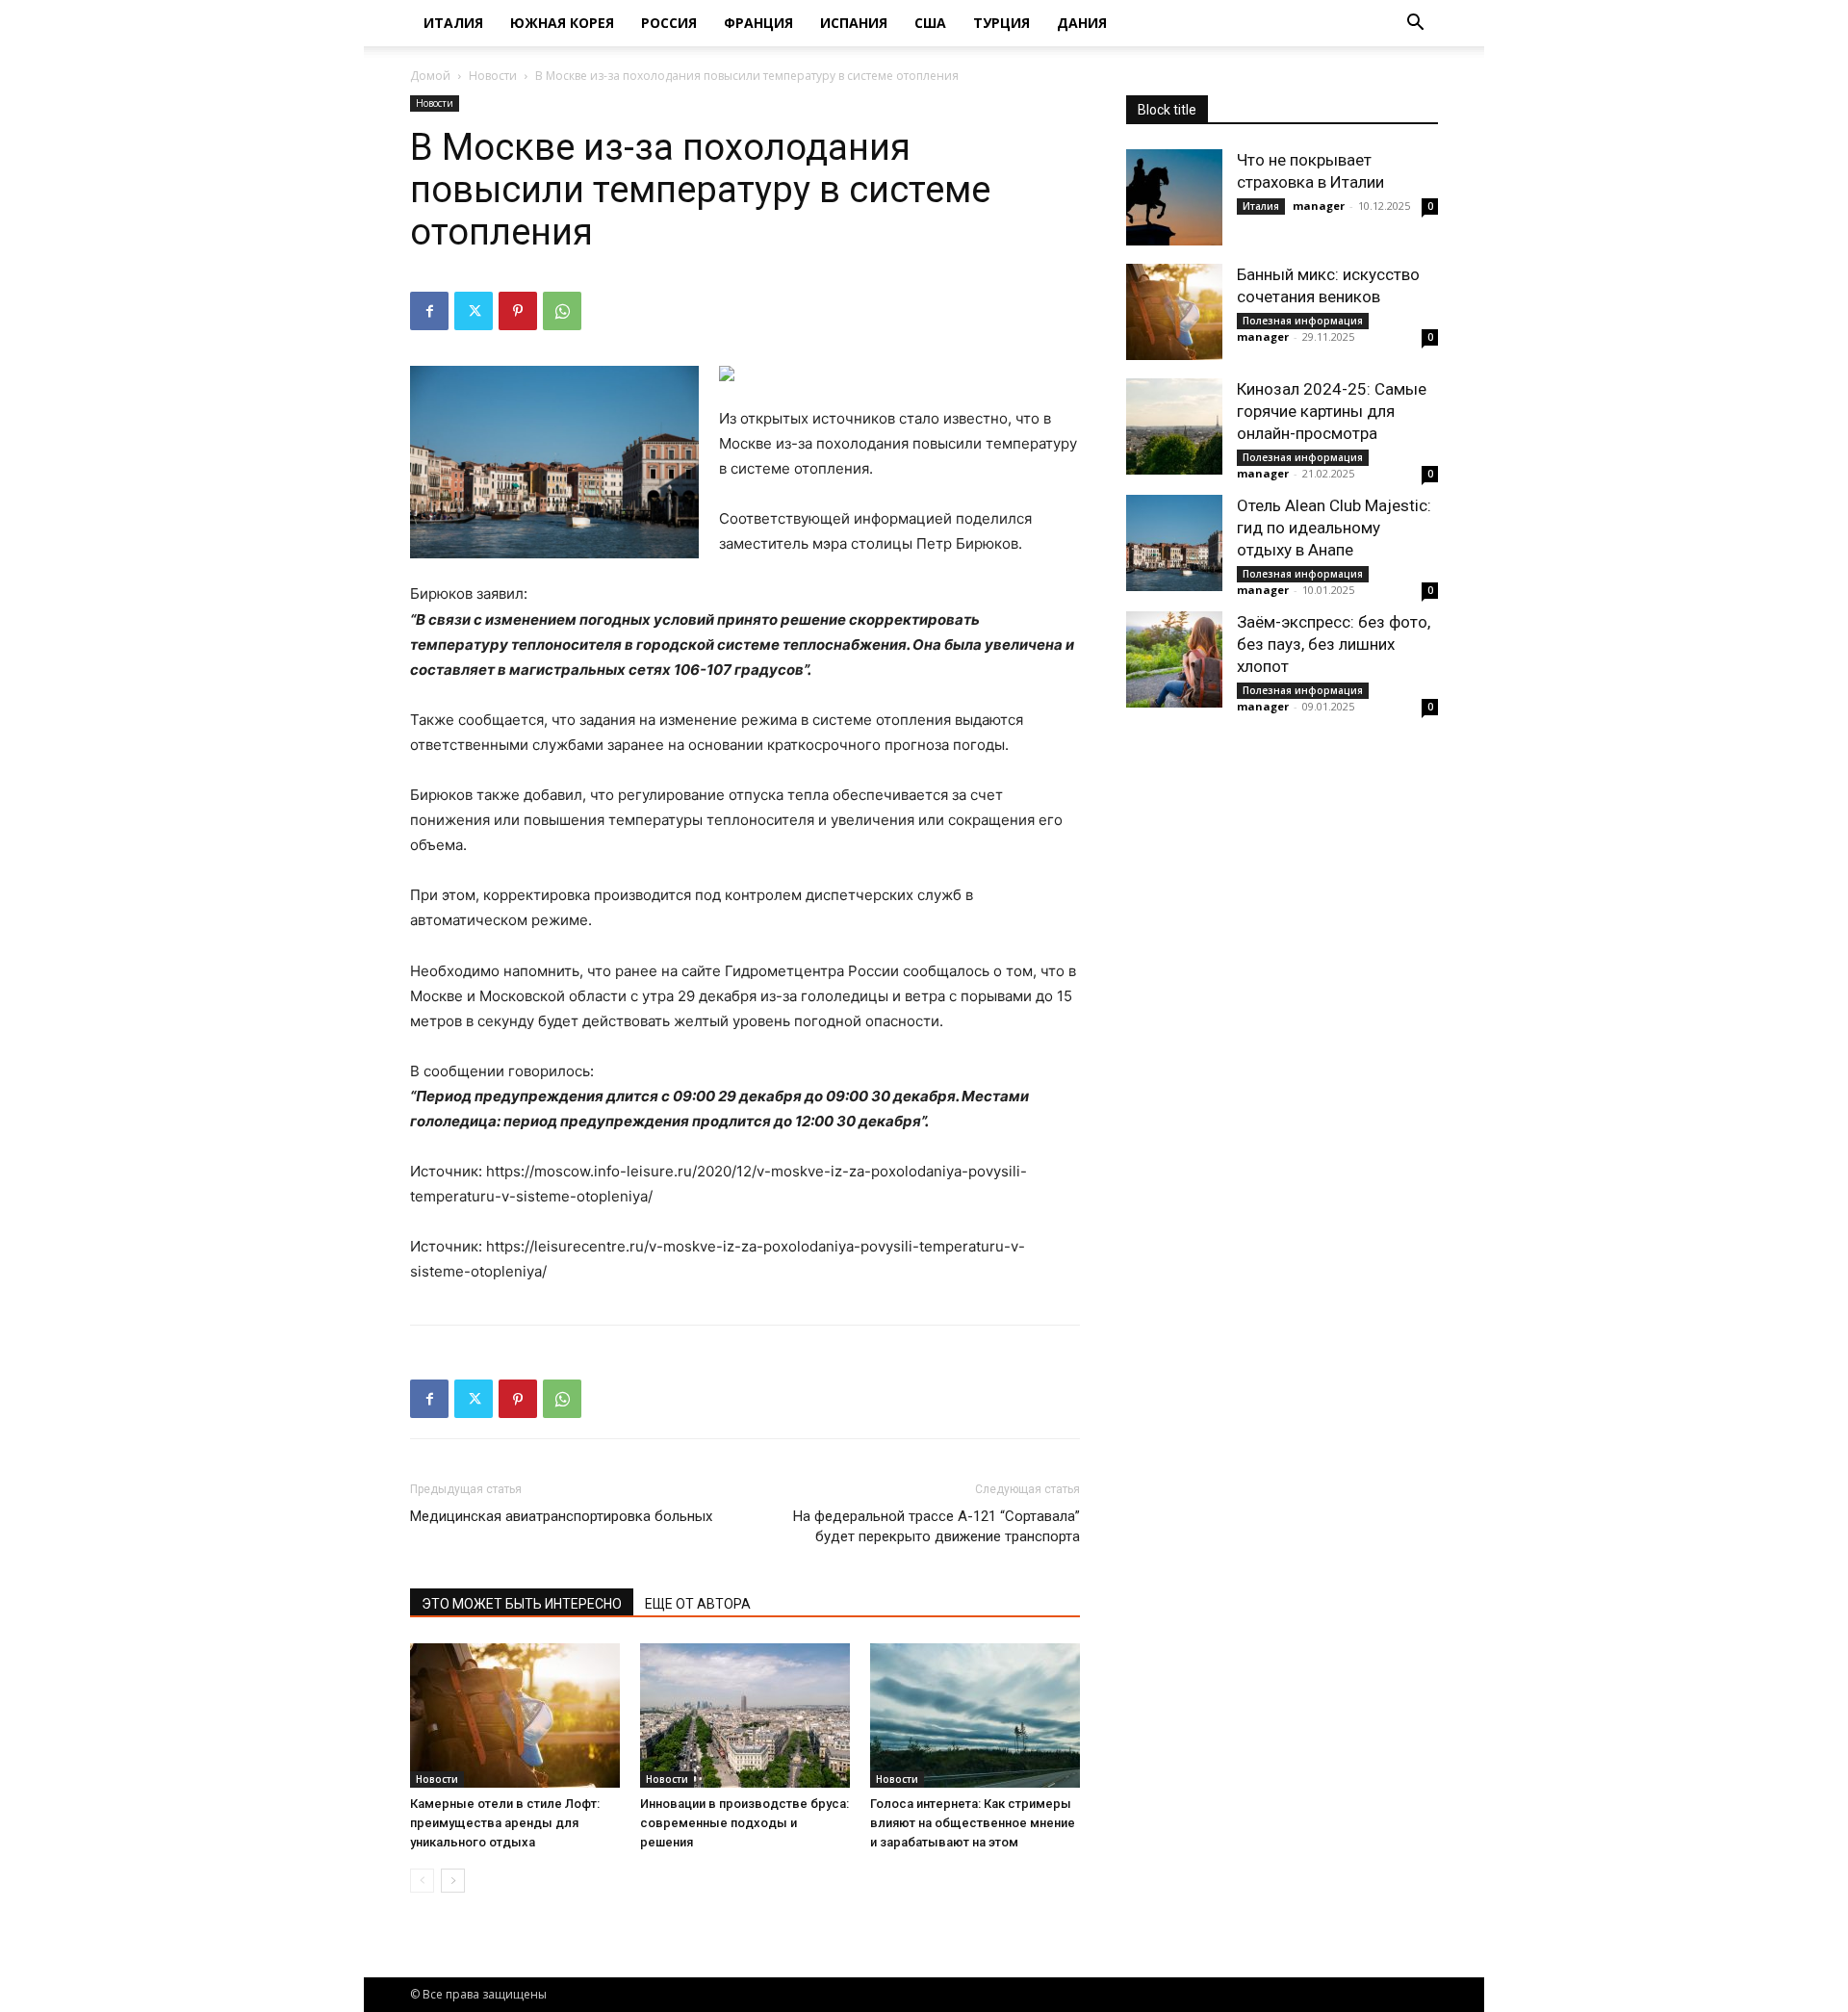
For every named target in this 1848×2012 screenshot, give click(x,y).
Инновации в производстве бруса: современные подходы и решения (744, 1823)
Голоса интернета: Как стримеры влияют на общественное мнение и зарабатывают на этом (973, 1823)
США (930, 23)
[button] (1415, 25)
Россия (669, 23)
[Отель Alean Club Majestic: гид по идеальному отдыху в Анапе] (1174, 543)
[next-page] (453, 1881)
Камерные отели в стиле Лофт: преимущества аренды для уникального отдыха (505, 1823)
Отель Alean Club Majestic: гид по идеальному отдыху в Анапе (1334, 528)
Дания (1082, 23)
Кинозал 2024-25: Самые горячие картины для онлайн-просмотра (1332, 411)
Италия (453, 23)
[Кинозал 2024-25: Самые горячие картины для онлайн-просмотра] (1174, 426)
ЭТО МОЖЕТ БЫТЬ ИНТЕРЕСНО (522, 1604)
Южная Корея (562, 23)
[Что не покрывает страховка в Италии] (1174, 197)
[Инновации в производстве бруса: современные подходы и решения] (745, 1715)
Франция (758, 23)
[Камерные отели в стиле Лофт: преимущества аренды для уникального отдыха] (515, 1715)
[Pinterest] (518, 311)
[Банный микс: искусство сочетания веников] (1174, 312)
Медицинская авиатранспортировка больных (561, 1516)
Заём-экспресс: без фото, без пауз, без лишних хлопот (1334, 644)
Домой (430, 76)
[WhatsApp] (562, 311)
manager (1319, 206)
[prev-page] (422, 1881)
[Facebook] (429, 311)
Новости (493, 76)
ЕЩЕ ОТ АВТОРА (698, 1604)
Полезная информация (1303, 321)
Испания (854, 23)
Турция (1001, 23)
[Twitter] (474, 311)
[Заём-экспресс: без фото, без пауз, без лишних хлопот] (1174, 659)
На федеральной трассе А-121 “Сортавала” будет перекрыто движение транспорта (937, 1526)
